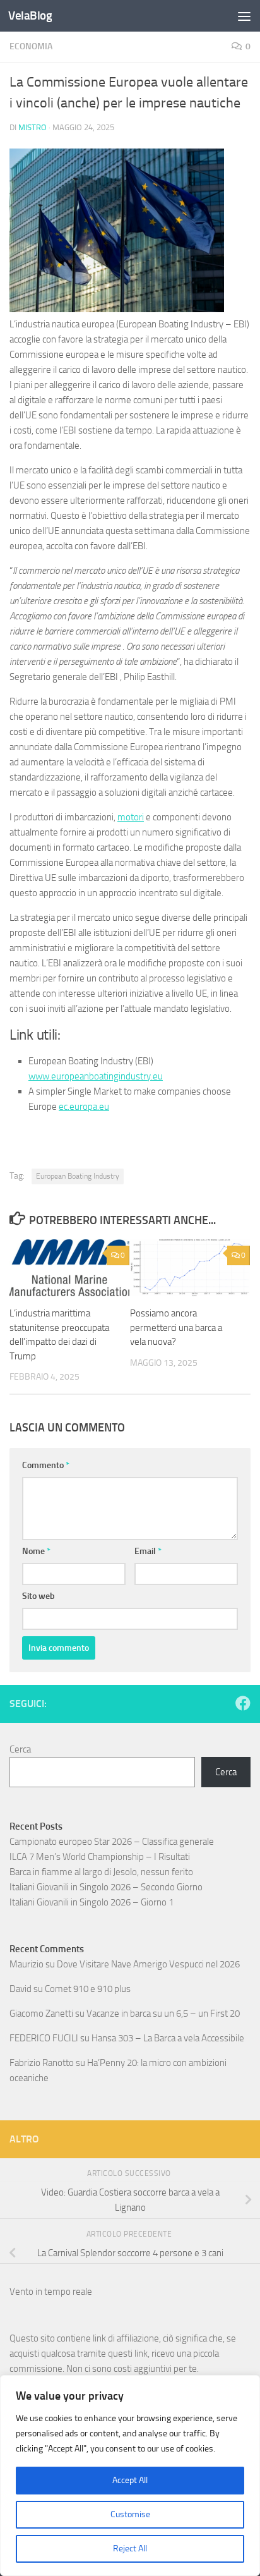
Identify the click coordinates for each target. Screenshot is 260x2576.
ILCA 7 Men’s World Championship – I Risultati (100, 1857)
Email (148, 1551)
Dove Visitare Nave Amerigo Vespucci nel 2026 (148, 1964)
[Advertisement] (130, 137)
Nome (36, 1551)
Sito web (38, 1596)
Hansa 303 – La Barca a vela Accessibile (168, 2038)
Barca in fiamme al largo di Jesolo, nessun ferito (101, 1872)
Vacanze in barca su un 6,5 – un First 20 (163, 2014)
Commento (46, 1465)
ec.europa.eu (84, 1107)
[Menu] (244, 16)
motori (131, 817)
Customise (130, 2514)
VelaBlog (30, 15)
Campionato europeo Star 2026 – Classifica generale (112, 1842)
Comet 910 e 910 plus (88, 1989)
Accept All (130, 2480)
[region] (130, 2476)
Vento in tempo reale (51, 2292)
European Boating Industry (78, 1176)
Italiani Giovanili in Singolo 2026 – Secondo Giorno (106, 1887)
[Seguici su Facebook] (243, 1703)
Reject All (130, 2549)
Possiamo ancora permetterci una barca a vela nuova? (176, 1327)
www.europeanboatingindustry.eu (96, 1076)
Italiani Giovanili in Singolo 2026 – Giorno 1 (92, 1902)
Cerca (20, 1749)
